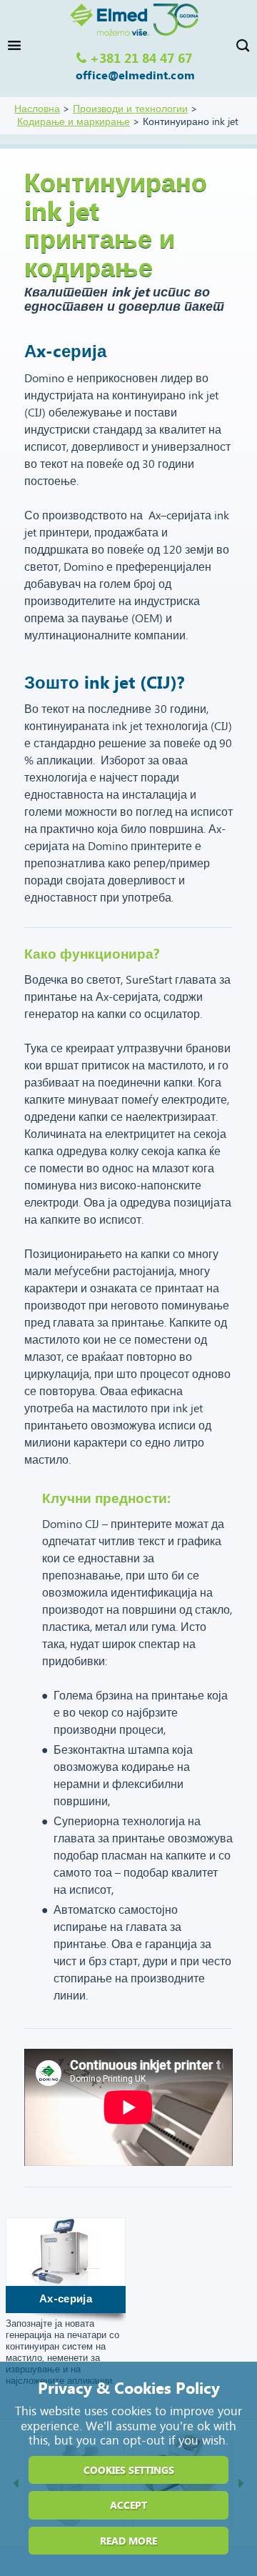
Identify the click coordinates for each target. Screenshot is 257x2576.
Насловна (37, 109)
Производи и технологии (130, 109)
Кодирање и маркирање (74, 122)
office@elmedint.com (135, 76)
